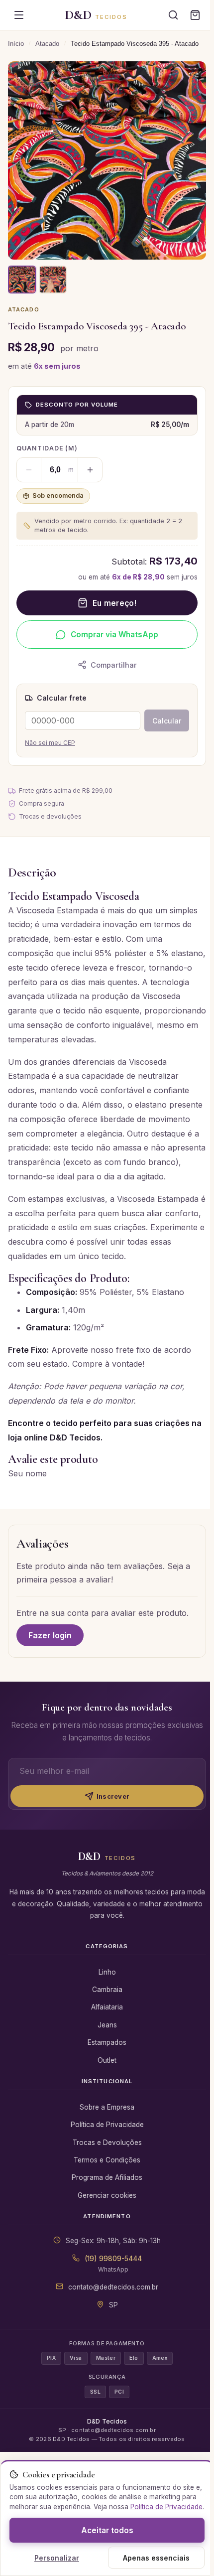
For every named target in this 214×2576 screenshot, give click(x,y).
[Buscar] (173, 15)
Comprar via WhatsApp (114, 635)
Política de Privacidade (107, 2125)
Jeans (107, 2025)
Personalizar (57, 2558)
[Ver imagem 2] (53, 280)
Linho (107, 1972)
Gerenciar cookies (107, 2195)
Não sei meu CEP (50, 743)
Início (16, 44)
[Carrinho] (195, 15)
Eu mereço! (114, 603)
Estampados (107, 2042)
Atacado (47, 44)
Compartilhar (114, 665)
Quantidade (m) (47, 448)
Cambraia (107, 1990)
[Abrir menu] (19, 15)
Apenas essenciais (156, 2558)
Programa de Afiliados (107, 2177)
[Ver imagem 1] (22, 280)
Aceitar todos (107, 2530)
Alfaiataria (107, 2007)
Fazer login (50, 1635)
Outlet (107, 2060)
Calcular (167, 721)
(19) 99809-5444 (113, 2259)
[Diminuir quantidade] (29, 470)
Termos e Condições (107, 2160)
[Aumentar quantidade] (90, 470)
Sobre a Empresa (107, 2107)
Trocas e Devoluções (107, 2143)
